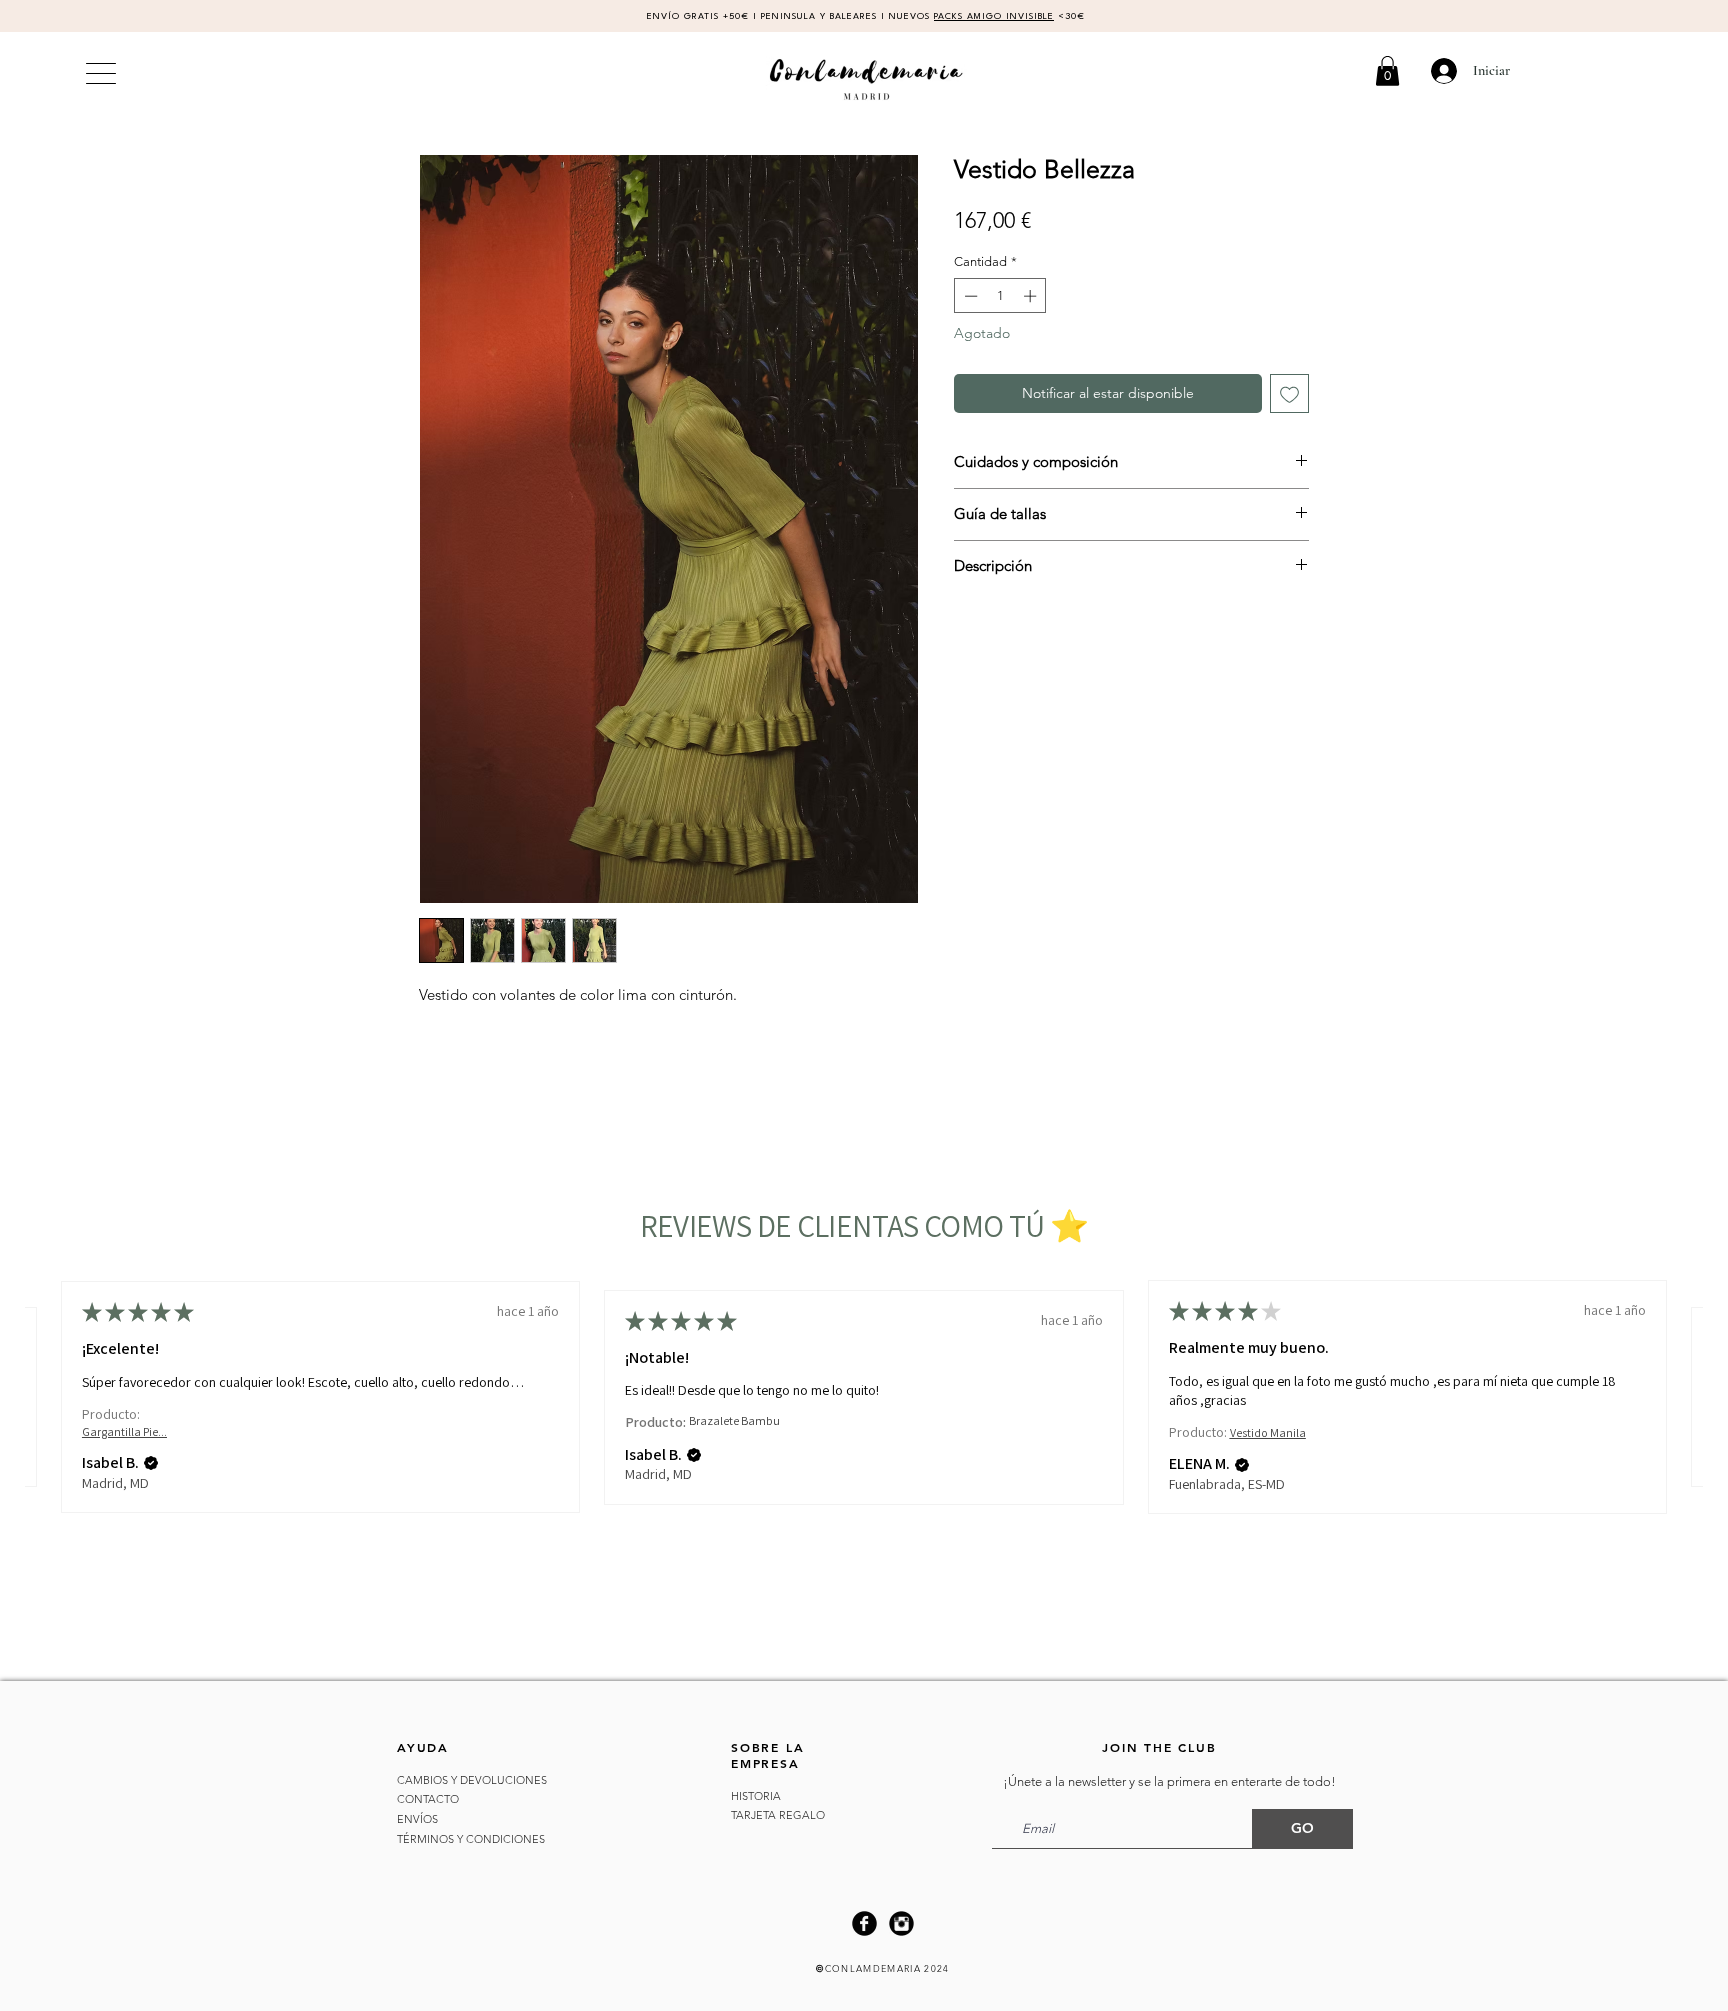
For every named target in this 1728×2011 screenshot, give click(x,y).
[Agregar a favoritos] (1289, 393)
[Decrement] (969, 296)
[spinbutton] (1000, 296)
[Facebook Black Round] (864, 1923)
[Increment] (1032, 296)
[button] (1387, 71)
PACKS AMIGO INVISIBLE (994, 16)
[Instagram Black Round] (901, 1923)
